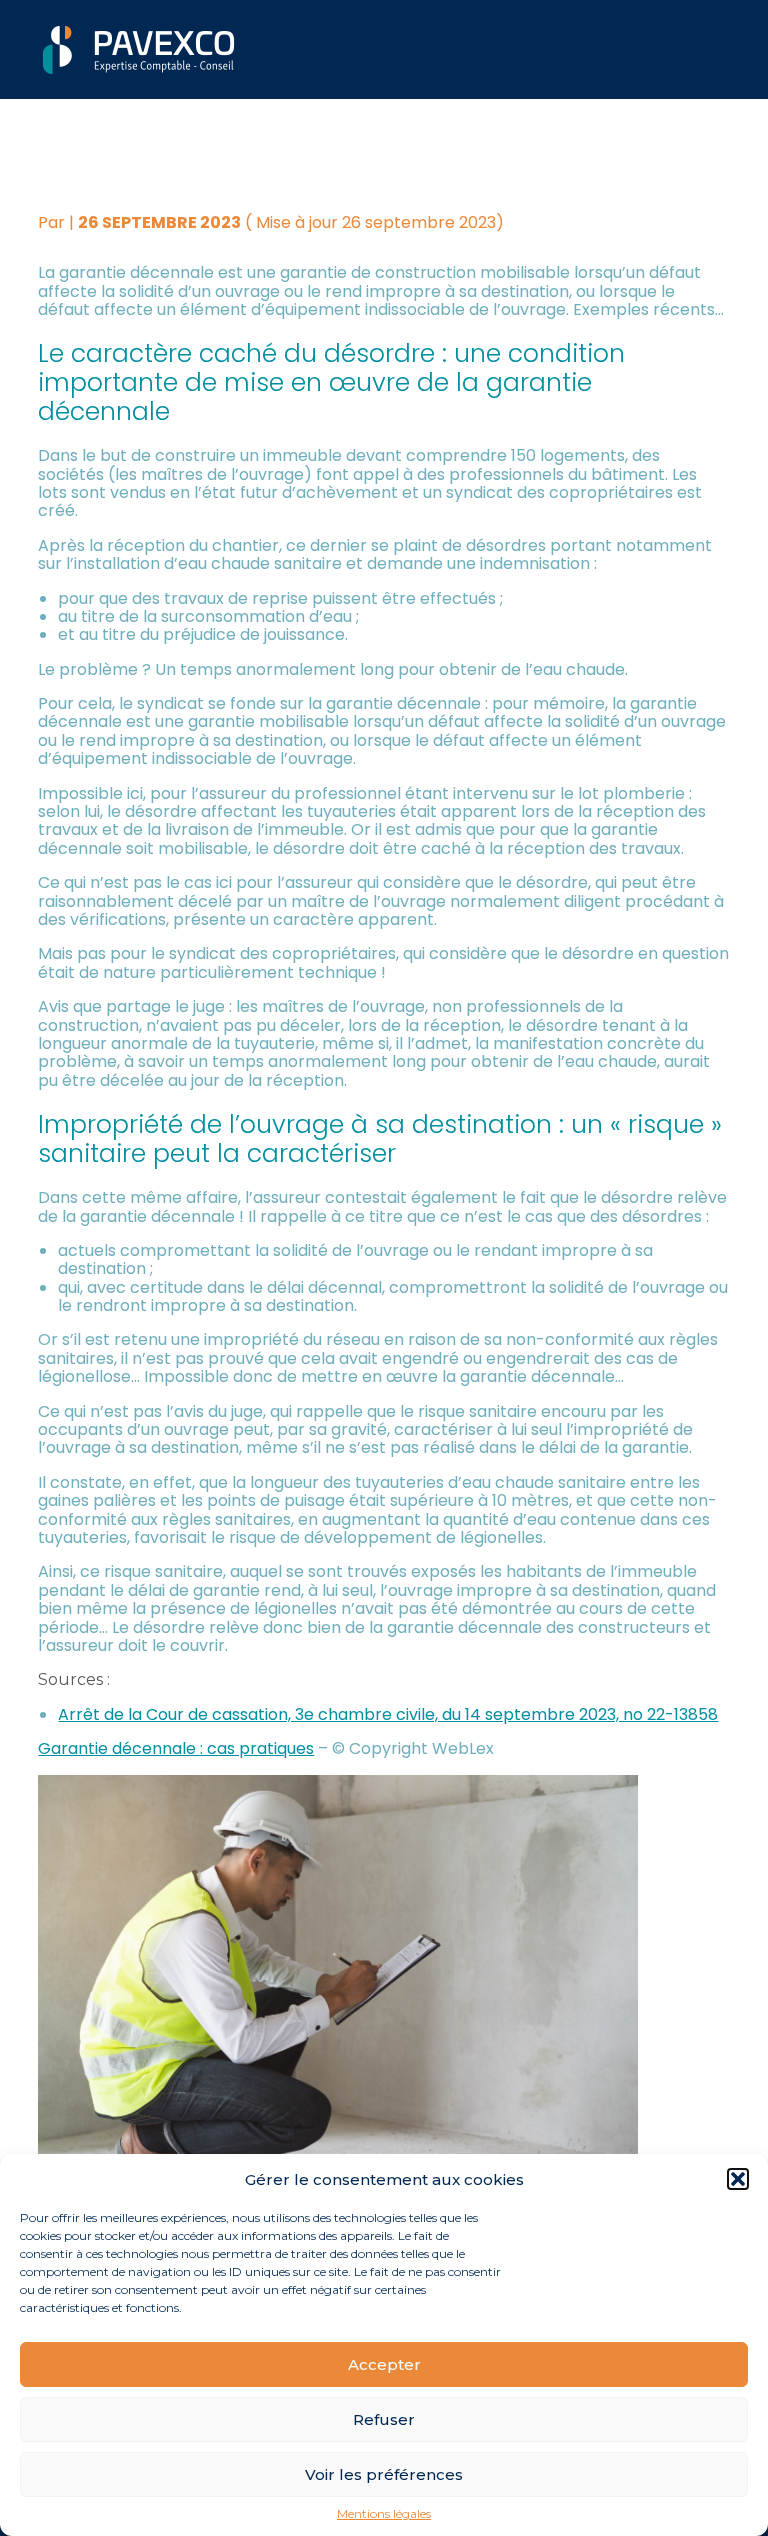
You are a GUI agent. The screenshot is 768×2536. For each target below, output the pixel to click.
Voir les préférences (384, 2474)
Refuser (384, 2419)
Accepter (384, 2364)
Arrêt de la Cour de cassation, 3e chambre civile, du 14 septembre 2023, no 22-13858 (388, 1714)
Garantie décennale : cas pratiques (176, 1748)
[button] (738, 2179)
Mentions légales (384, 2514)
